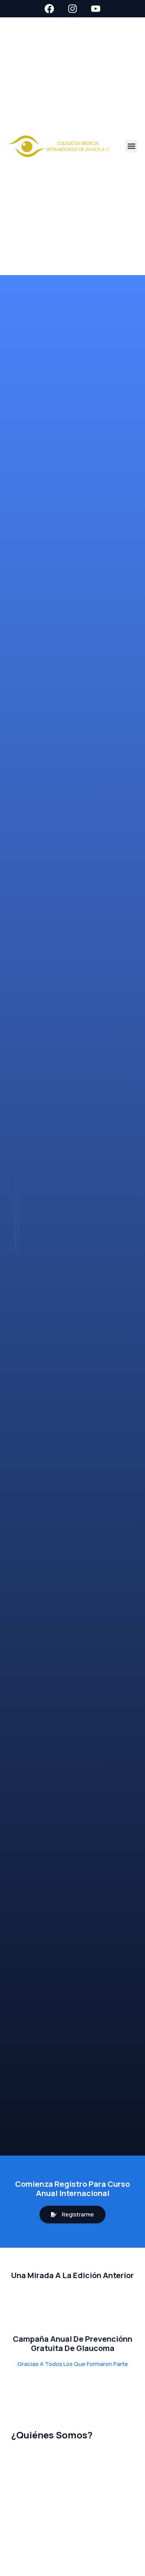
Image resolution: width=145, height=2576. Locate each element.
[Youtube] (96, 9)
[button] (131, 146)
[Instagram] (72, 9)
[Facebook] (49, 9)
